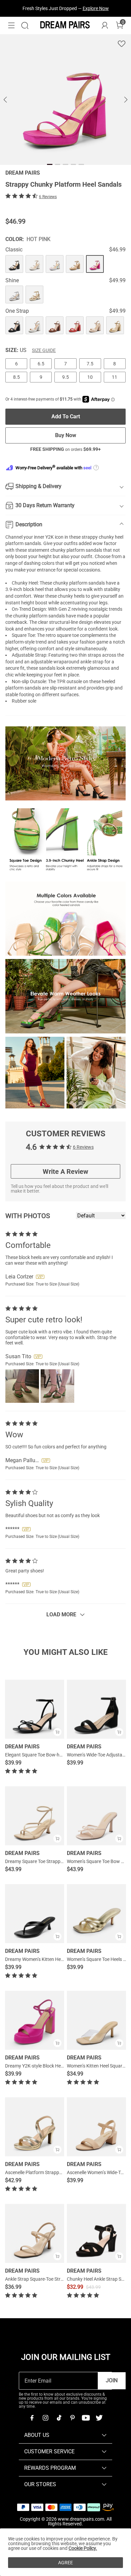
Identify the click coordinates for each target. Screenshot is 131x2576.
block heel (33, 589)
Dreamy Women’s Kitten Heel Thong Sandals (51, 1959)
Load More (61, 1614)
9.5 (65, 377)
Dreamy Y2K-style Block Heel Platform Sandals (53, 2066)
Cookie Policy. (83, 2548)
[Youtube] (86, 2418)
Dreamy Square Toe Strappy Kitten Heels (47, 1861)
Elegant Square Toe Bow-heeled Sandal (45, 1755)
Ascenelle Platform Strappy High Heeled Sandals (55, 2172)
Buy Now (66, 435)
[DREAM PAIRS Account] (105, 25)
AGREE (65, 2563)
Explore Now (96, 8)
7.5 (90, 364)
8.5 (16, 377)
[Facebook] (32, 2418)
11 (115, 377)
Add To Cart (66, 416)
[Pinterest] (72, 2418)
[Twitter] (99, 2418)
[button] (11, 25)
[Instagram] (45, 2418)
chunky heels (71, 596)
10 (90, 377)
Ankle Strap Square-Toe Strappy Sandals (47, 2279)
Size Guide (44, 350)
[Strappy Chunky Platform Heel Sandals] (14, 264)
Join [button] (112, 2380)
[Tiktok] (59, 2418)
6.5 (41, 364)
